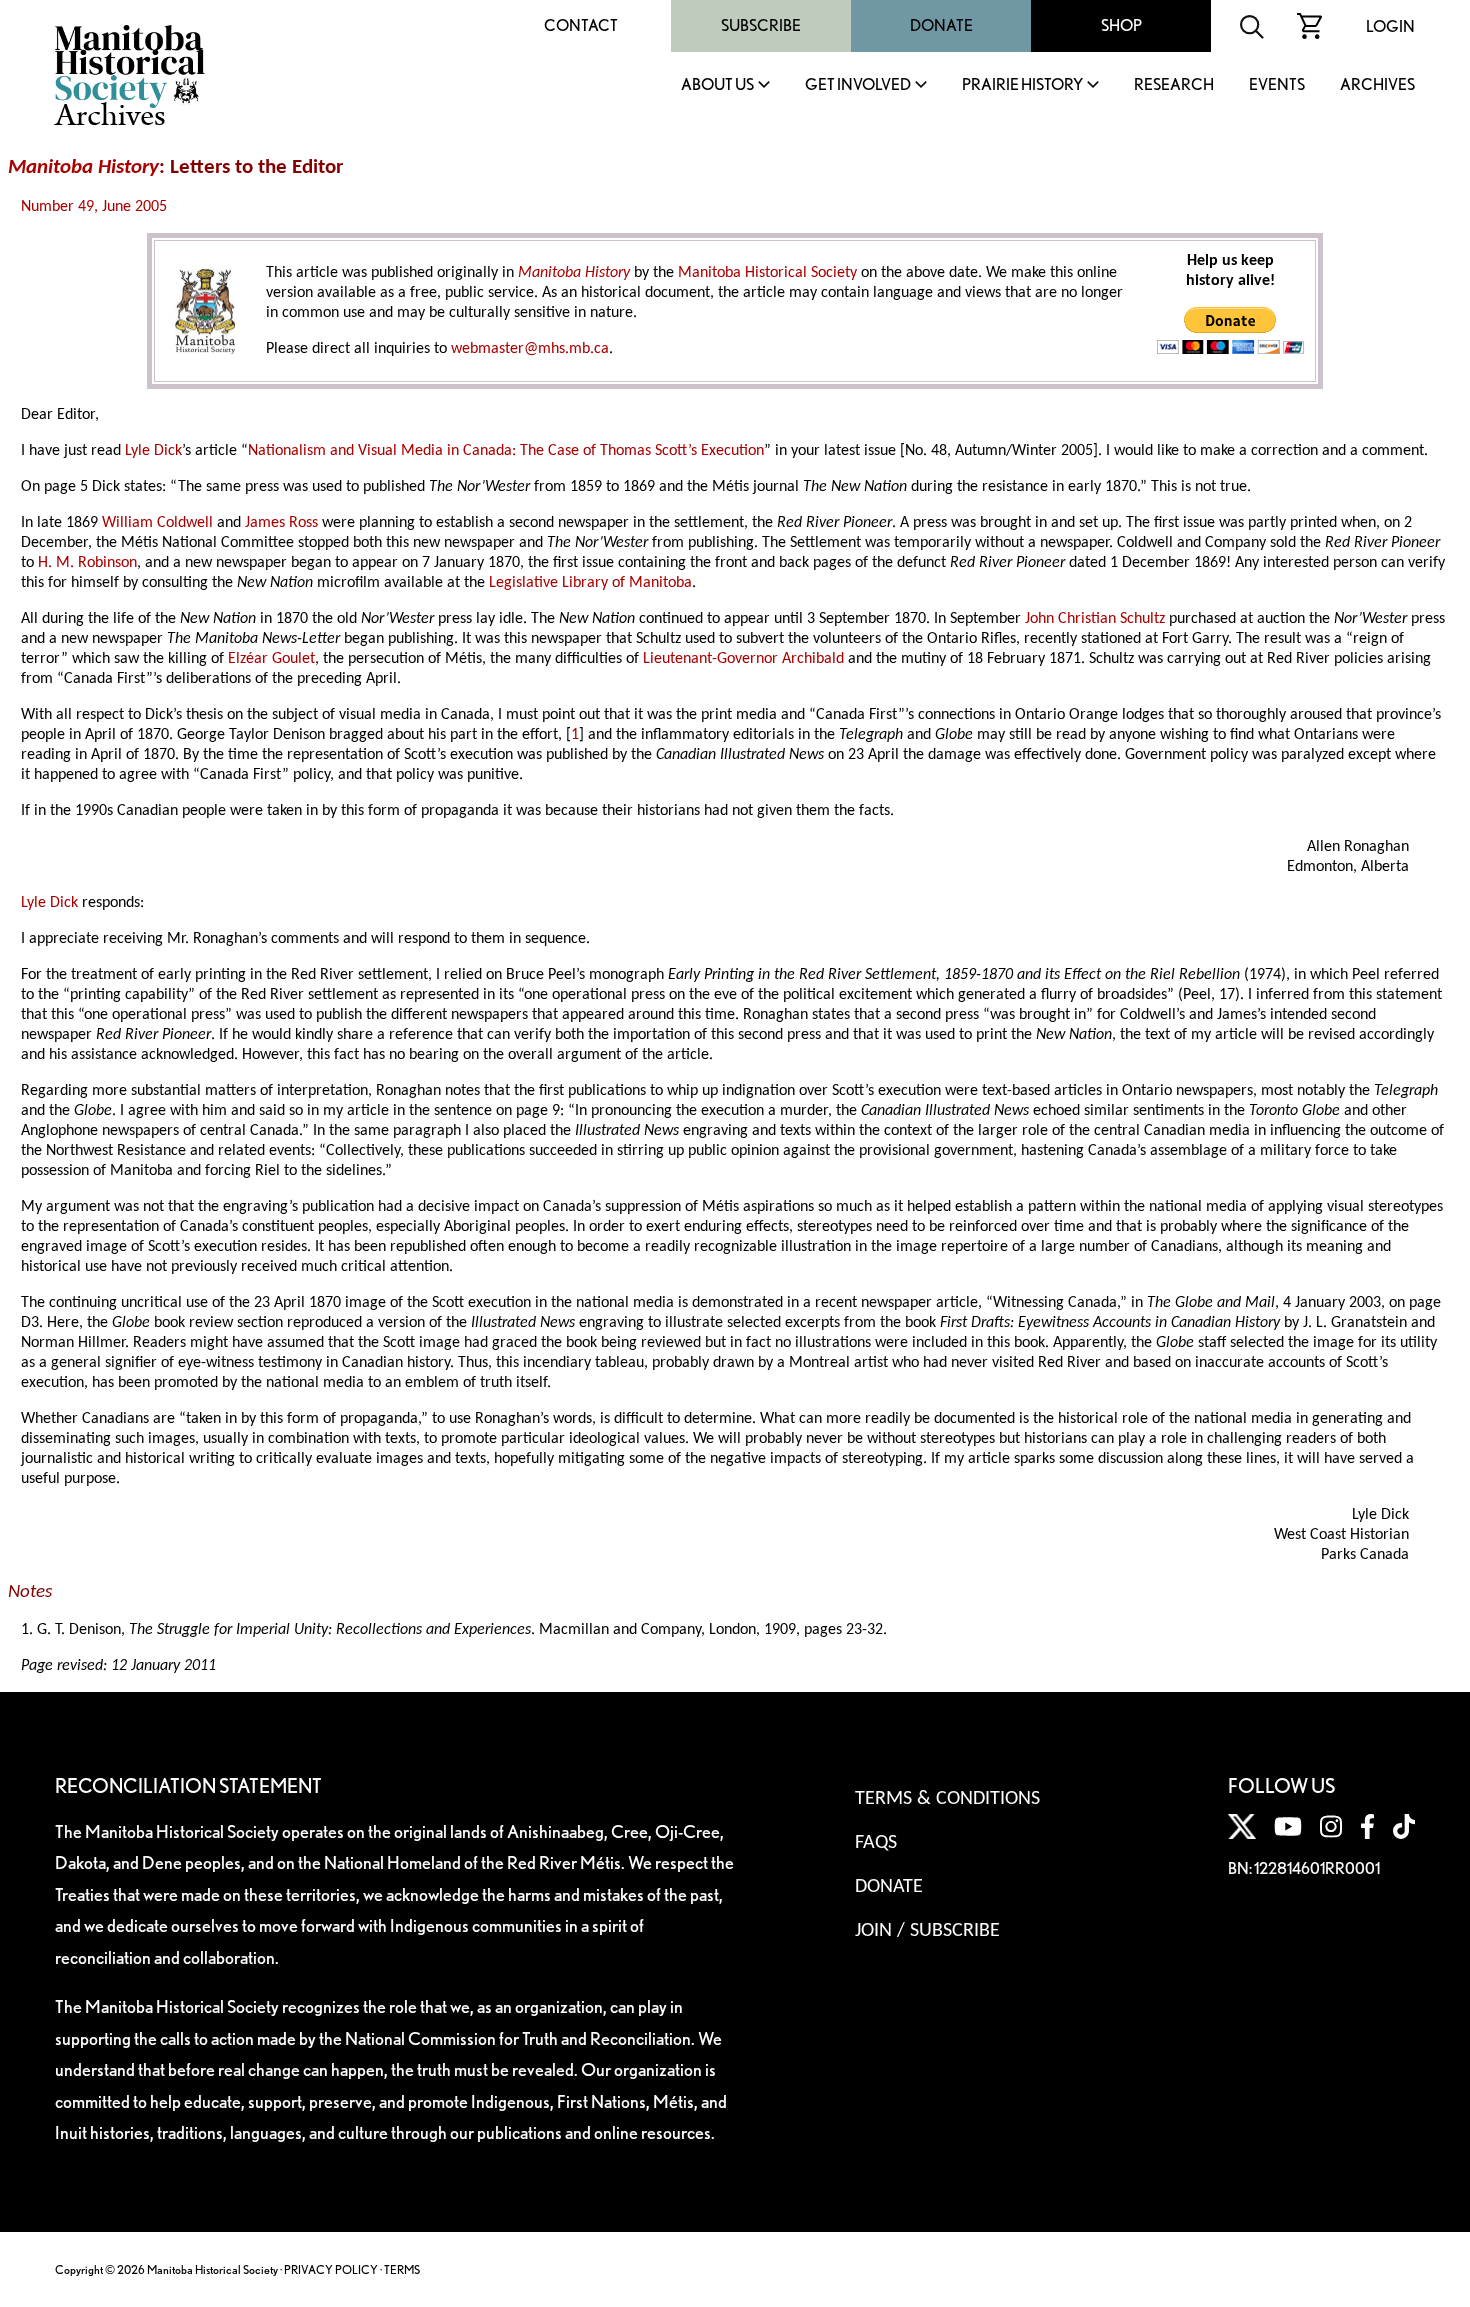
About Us (717, 85)
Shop (1121, 25)
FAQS (876, 1843)
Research (1174, 85)
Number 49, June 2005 (94, 207)
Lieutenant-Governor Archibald (743, 659)
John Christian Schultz (1095, 619)
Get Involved (858, 85)
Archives (1377, 85)
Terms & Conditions (947, 1799)
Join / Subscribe (927, 1931)
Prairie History (1022, 85)
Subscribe (761, 25)
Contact (581, 25)
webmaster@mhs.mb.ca (530, 349)
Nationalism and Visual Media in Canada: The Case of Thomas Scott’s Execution (506, 451)
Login (1390, 26)
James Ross (281, 523)
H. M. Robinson (87, 563)
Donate (941, 25)
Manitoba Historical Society (767, 273)
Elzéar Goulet (271, 659)
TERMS (402, 2269)
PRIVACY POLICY (331, 2269)
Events (1277, 85)
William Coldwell (157, 523)
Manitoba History (83, 167)
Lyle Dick (153, 451)
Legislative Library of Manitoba (590, 583)
